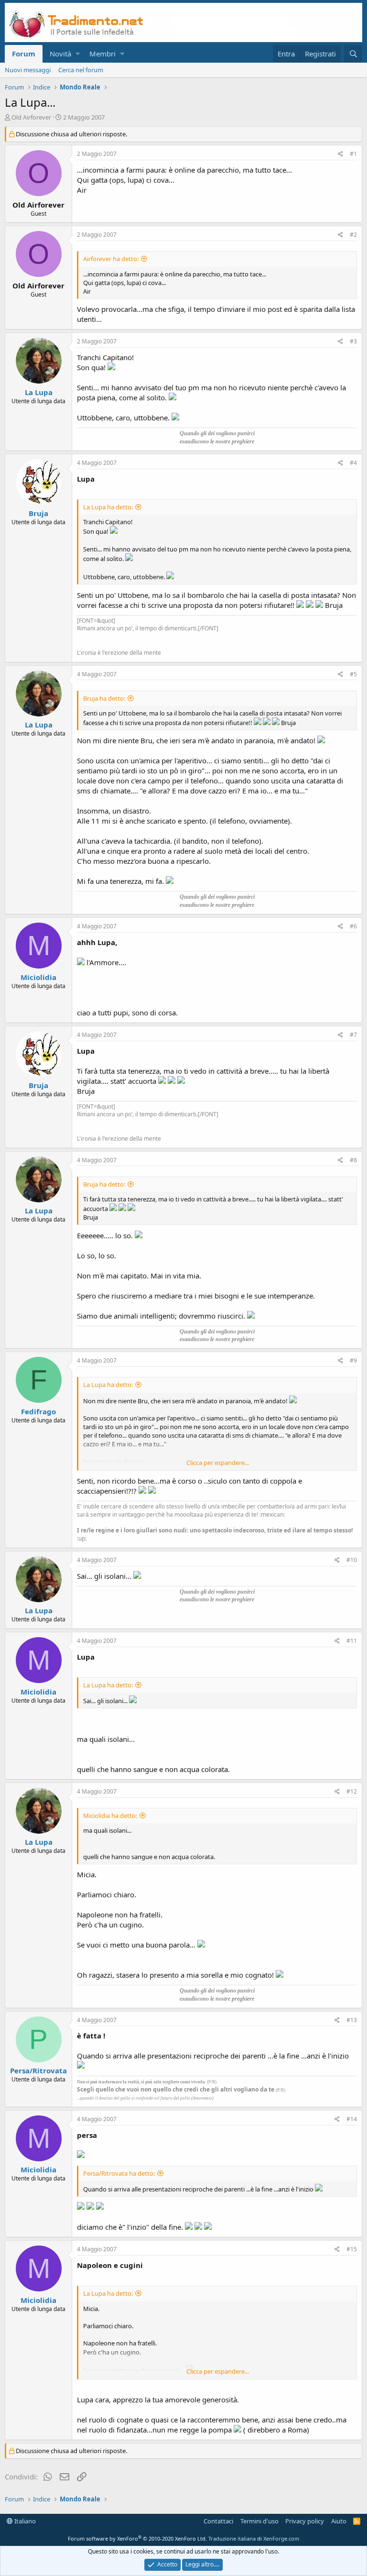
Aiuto (339, 2521)
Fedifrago (38, 1411)
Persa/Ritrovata (38, 2070)
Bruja (38, 513)
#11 (352, 1641)
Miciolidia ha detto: (110, 1816)
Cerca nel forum (81, 70)
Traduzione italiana (232, 2538)
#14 (352, 2119)
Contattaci (218, 2521)
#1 (353, 154)
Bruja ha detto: (104, 698)
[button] (78, 54)
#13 (352, 2020)
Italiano (24, 2521)
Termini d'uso (259, 2521)
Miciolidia (38, 977)
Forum (24, 54)
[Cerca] (353, 54)
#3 (353, 341)
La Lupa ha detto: (108, 507)
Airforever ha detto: (111, 259)
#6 (353, 926)
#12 (352, 1791)
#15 (352, 2249)
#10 (352, 1560)
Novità (60, 54)
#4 (353, 463)
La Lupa (39, 392)
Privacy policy (305, 2521)
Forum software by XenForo (137, 2538)
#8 (353, 1160)
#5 (353, 674)
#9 (353, 1360)
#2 (353, 235)
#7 (353, 1035)
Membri (103, 54)
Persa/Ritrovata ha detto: (119, 2173)
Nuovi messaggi (28, 70)
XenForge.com (281, 2538)
